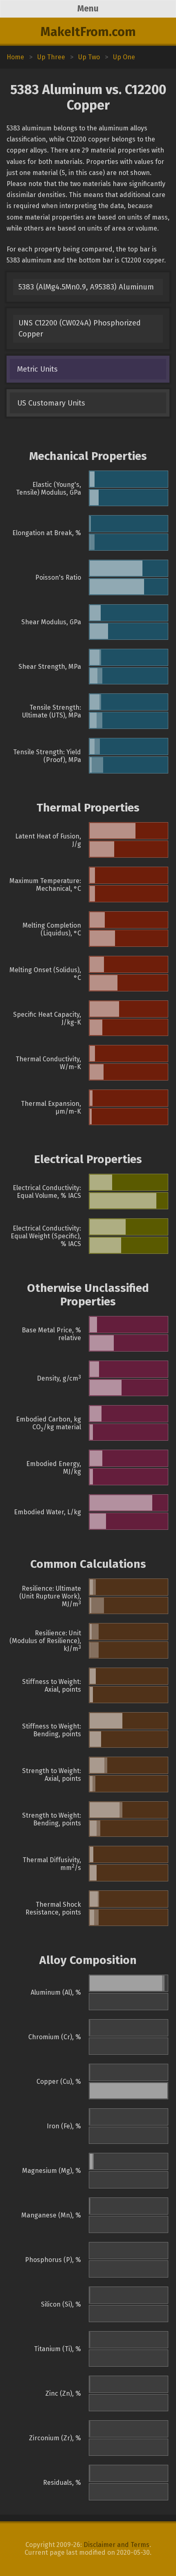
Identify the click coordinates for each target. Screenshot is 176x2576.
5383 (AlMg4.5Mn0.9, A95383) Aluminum (86, 287)
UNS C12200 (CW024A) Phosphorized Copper (80, 328)
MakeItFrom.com (88, 32)
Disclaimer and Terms (116, 2545)
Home (15, 57)
